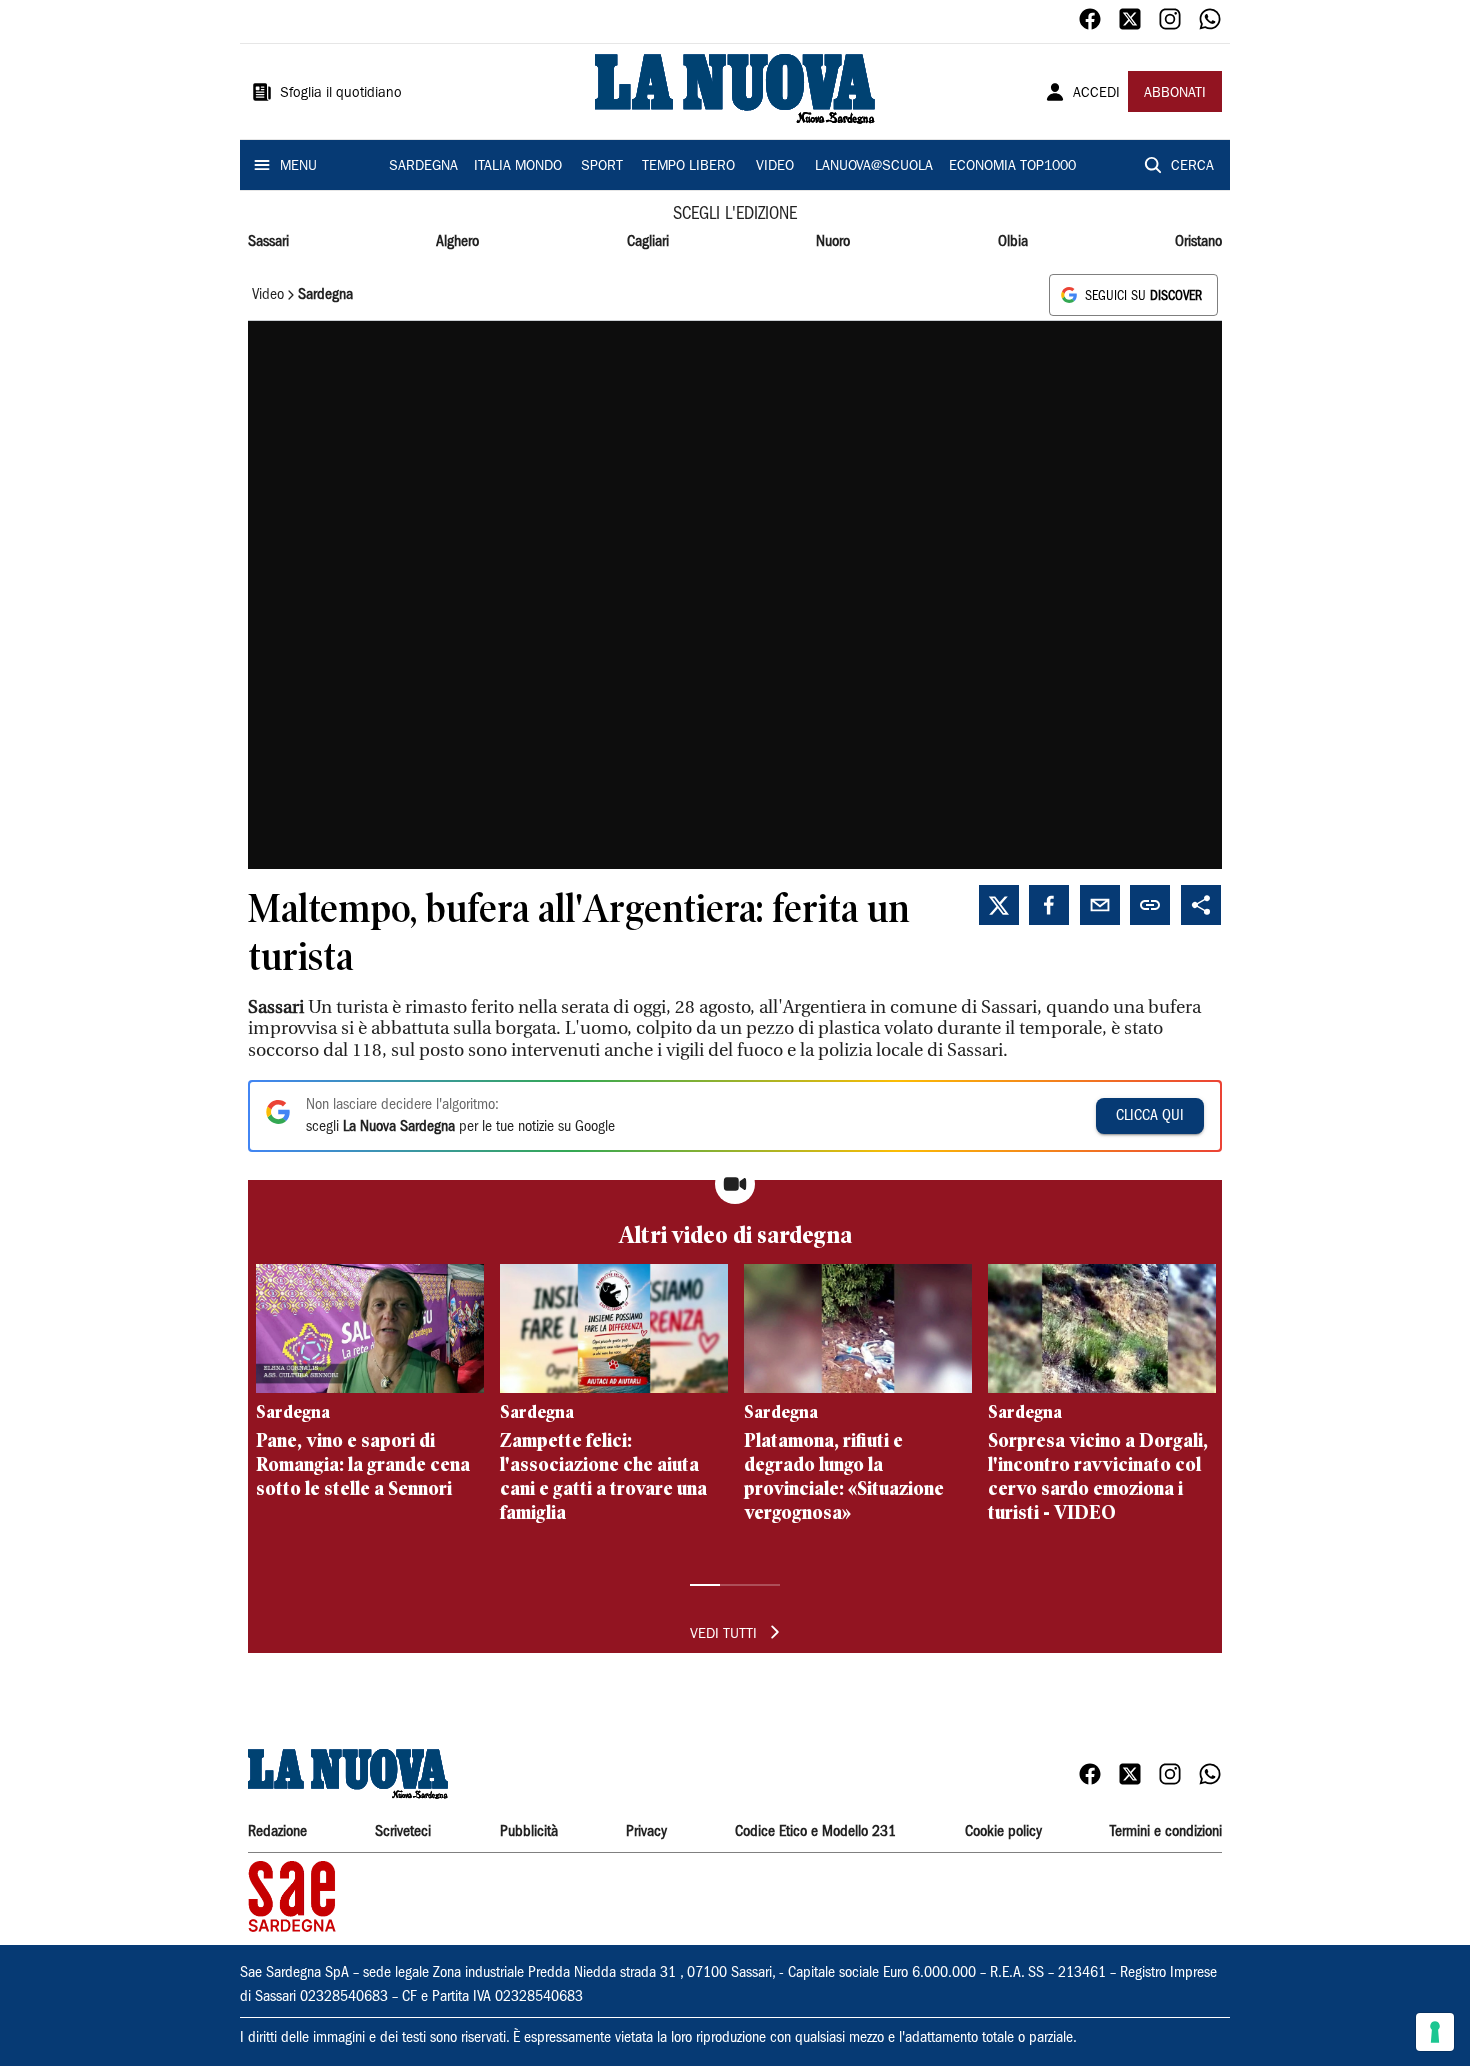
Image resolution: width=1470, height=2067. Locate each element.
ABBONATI (1175, 94)
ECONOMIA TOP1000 (1012, 167)
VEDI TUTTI (723, 1635)
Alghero (457, 242)
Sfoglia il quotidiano (341, 94)
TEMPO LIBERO (688, 167)
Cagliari (648, 242)
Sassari (268, 242)
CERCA (1192, 167)
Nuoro (833, 242)
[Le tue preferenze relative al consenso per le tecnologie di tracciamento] (1435, 2032)
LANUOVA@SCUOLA (874, 167)
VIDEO (775, 167)
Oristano (1198, 242)
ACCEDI (1096, 94)
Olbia (1013, 242)
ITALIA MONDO (518, 167)
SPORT (602, 167)
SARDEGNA (423, 167)
